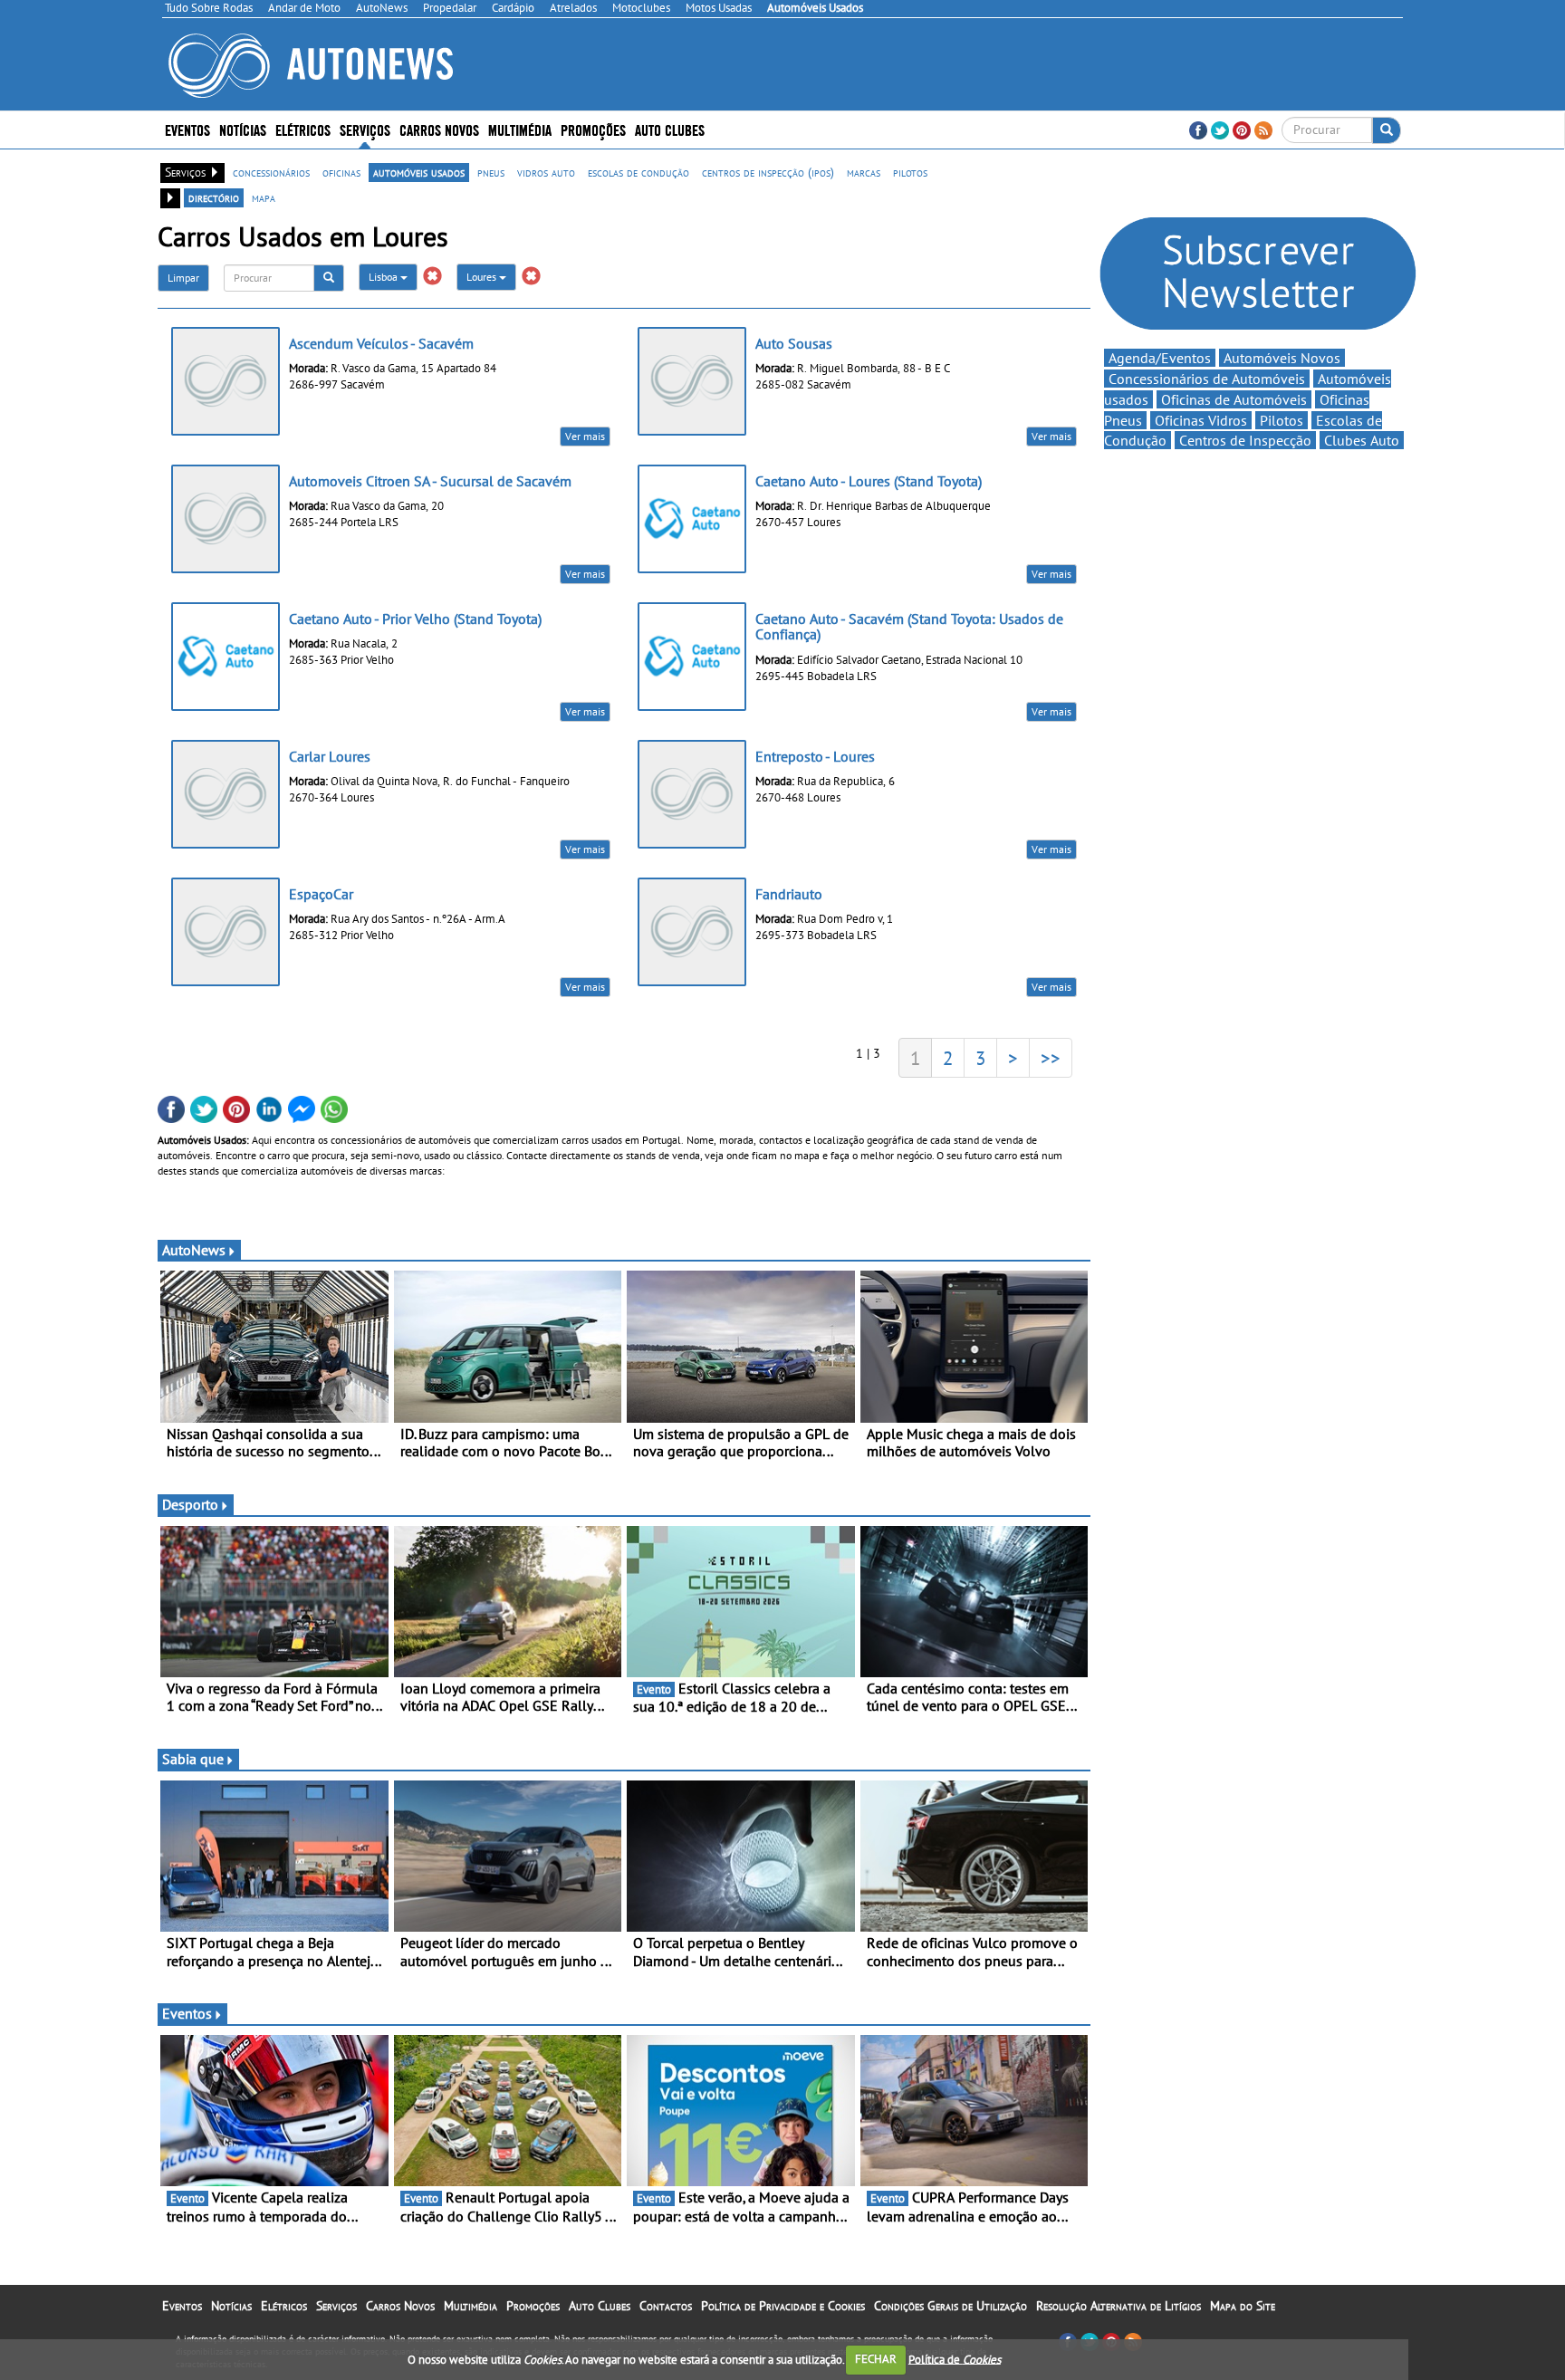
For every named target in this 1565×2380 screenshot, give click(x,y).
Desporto (190, 1504)
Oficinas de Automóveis (1234, 399)
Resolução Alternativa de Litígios (1119, 2306)
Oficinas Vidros (1201, 420)
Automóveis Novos (1282, 358)
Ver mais (585, 436)
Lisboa (384, 277)
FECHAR (876, 2359)
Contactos (666, 2306)
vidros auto (546, 172)
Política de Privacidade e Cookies (783, 2306)
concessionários (271, 172)
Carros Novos (439, 129)
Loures (483, 277)
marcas (864, 172)
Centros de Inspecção (1245, 440)
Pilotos (1282, 420)
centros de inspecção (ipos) (768, 172)
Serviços (336, 2306)
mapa (264, 197)
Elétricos (284, 2306)
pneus (491, 172)
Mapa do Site (1243, 2306)
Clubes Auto (1362, 440)
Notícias (231, 2306)
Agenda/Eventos (1160, 358)
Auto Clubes (600, 2306)
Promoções (593, 129)
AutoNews (194, 1250)
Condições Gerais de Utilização (951, 2306)
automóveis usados (419, 172)
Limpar (183, 278)
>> (1051, 1058)
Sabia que (193, 1759)
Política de (955, 2359)
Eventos (187, 129)
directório (214, 197)
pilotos (910, 172)
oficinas (341, 172)
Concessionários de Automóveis (1207, 379)
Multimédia (520, 129)
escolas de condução (638, 172)
